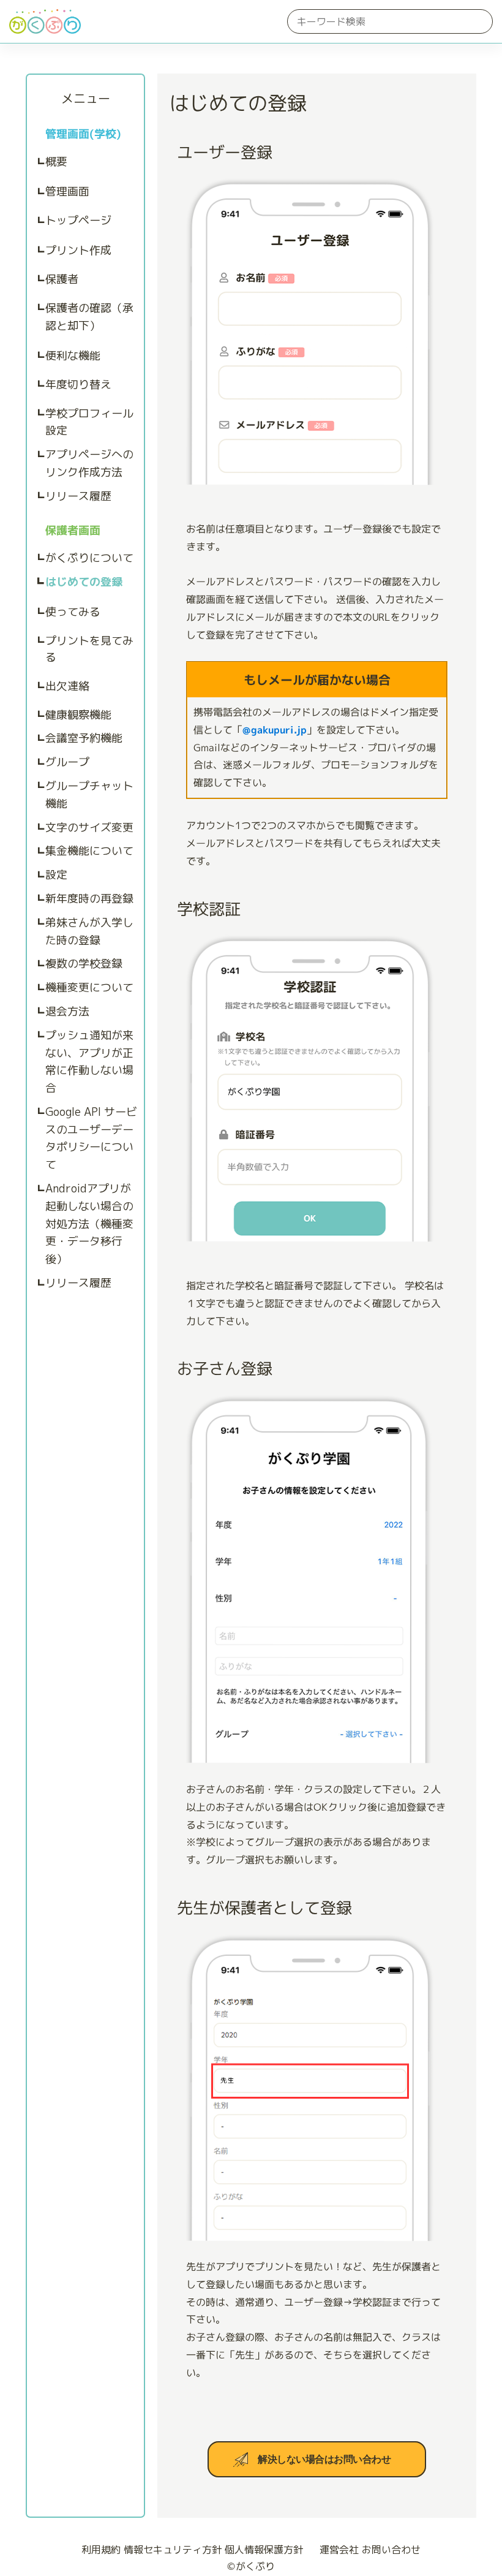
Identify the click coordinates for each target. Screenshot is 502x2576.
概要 (56, 161)
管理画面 (67, 191)
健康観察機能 (78, 715)
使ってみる (73, 612)
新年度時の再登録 (89, 899)
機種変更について (89, 987)
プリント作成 (78, 250)
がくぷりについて (89, 558)
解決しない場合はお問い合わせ (324, 2459)
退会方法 (67, 1011)
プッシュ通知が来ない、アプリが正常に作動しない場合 (89, 1062)
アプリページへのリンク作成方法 (89, 463)
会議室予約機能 (84, 738)
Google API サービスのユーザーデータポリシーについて (91, 1138)
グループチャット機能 (89, 795)
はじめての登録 (84, 582)
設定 (56, 875)
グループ (67, 762)
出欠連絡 (67, 686)
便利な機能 (73, 356)
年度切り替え (78, 385)
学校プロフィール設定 (89, 422)
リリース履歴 (78, 496)
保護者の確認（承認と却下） (89, 317)
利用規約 (101, 2550)
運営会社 (339, 2550)
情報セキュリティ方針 (173, 2550)
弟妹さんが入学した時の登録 (89, 931)
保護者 (62, 279)
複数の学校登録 (84, 964)
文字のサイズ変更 (89, 828)
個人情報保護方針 (264, 2550)
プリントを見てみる (89, 649)
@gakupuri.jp (275, 730)
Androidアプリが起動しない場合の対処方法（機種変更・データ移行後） (89, 1224)
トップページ (78, 220)
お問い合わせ (391, 2550)
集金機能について (89, 851)
